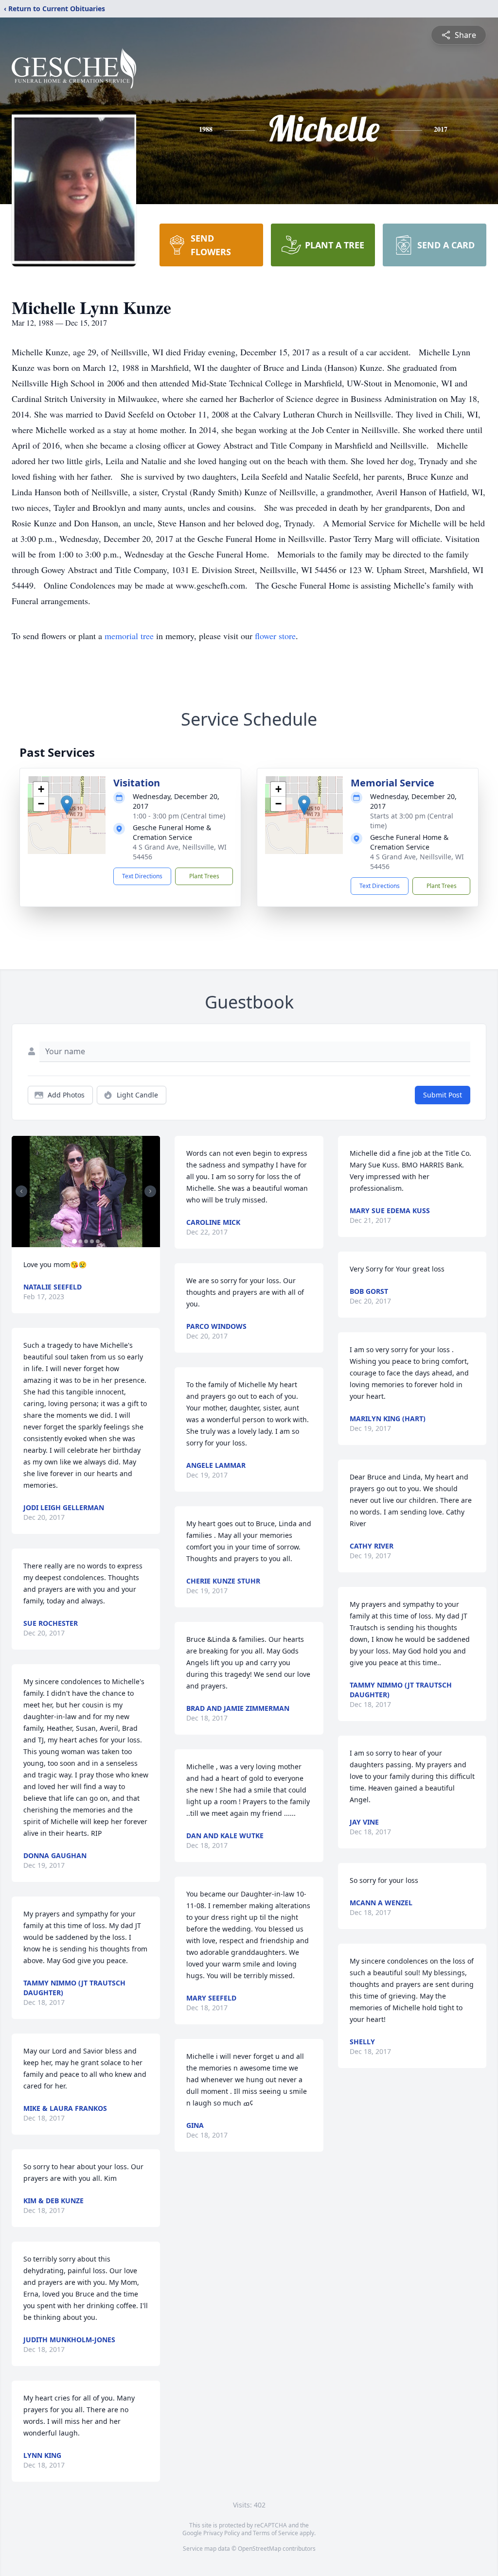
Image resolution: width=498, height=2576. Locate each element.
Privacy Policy (222, 2533)
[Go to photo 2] (80, 1241)
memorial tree (129, 636)
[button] (67, 805)
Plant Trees (204, 876)
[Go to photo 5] (98, 1241)
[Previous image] (21, 1191)
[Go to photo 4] (92, 1241)
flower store (275, 636)
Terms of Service (276, 2533)
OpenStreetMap (259, 2549)
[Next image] (150, 1191)
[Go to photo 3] (86, 1241)
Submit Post (443, 1095)
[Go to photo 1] (74, 1241)
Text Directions (142, 876)
